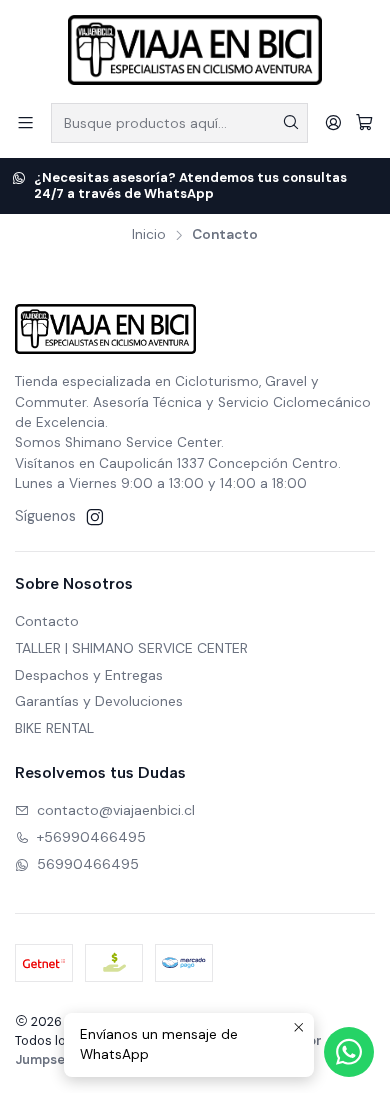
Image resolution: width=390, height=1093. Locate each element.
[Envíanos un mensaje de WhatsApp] (349, 1052)
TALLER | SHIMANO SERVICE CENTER (131, 648)
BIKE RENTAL (54, 728)
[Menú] (25, 122)
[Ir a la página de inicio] (195, 50)
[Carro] (364, 122)
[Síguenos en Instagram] (95, 517)
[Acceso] (333, 122)
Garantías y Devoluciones (99, 701)
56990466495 (88, 864)
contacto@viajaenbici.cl (116, 810)
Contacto (47, 621)
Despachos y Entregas (89, 675)
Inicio (149, 235)
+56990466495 (91, 837)
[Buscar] (291, 123)
